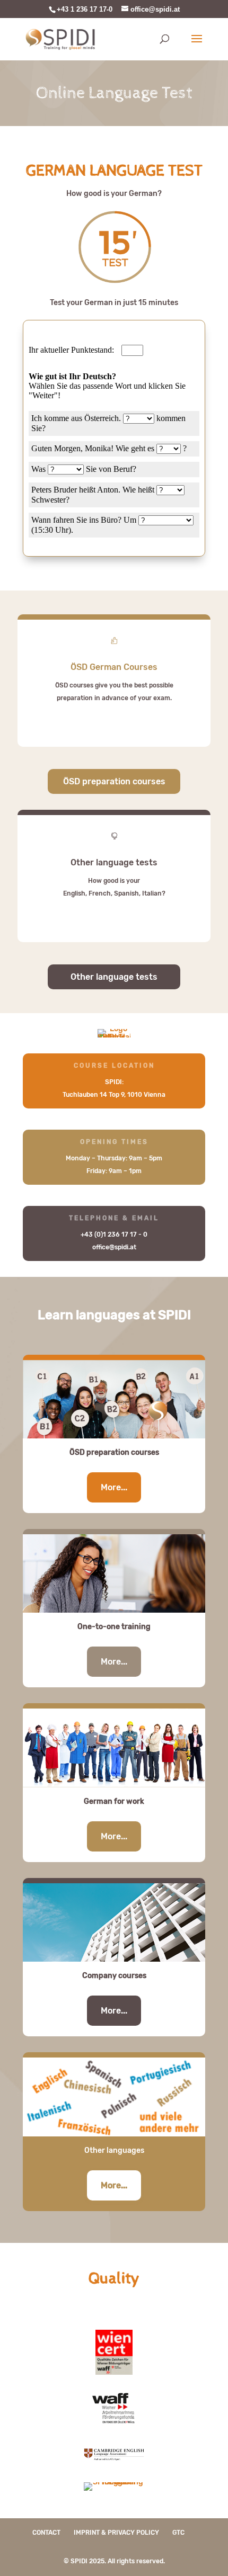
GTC (178, 2533)
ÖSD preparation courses (114, 781)
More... (114, 1487)
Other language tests (114, 977)
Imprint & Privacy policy (116, 2533)
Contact (46, 2533)
